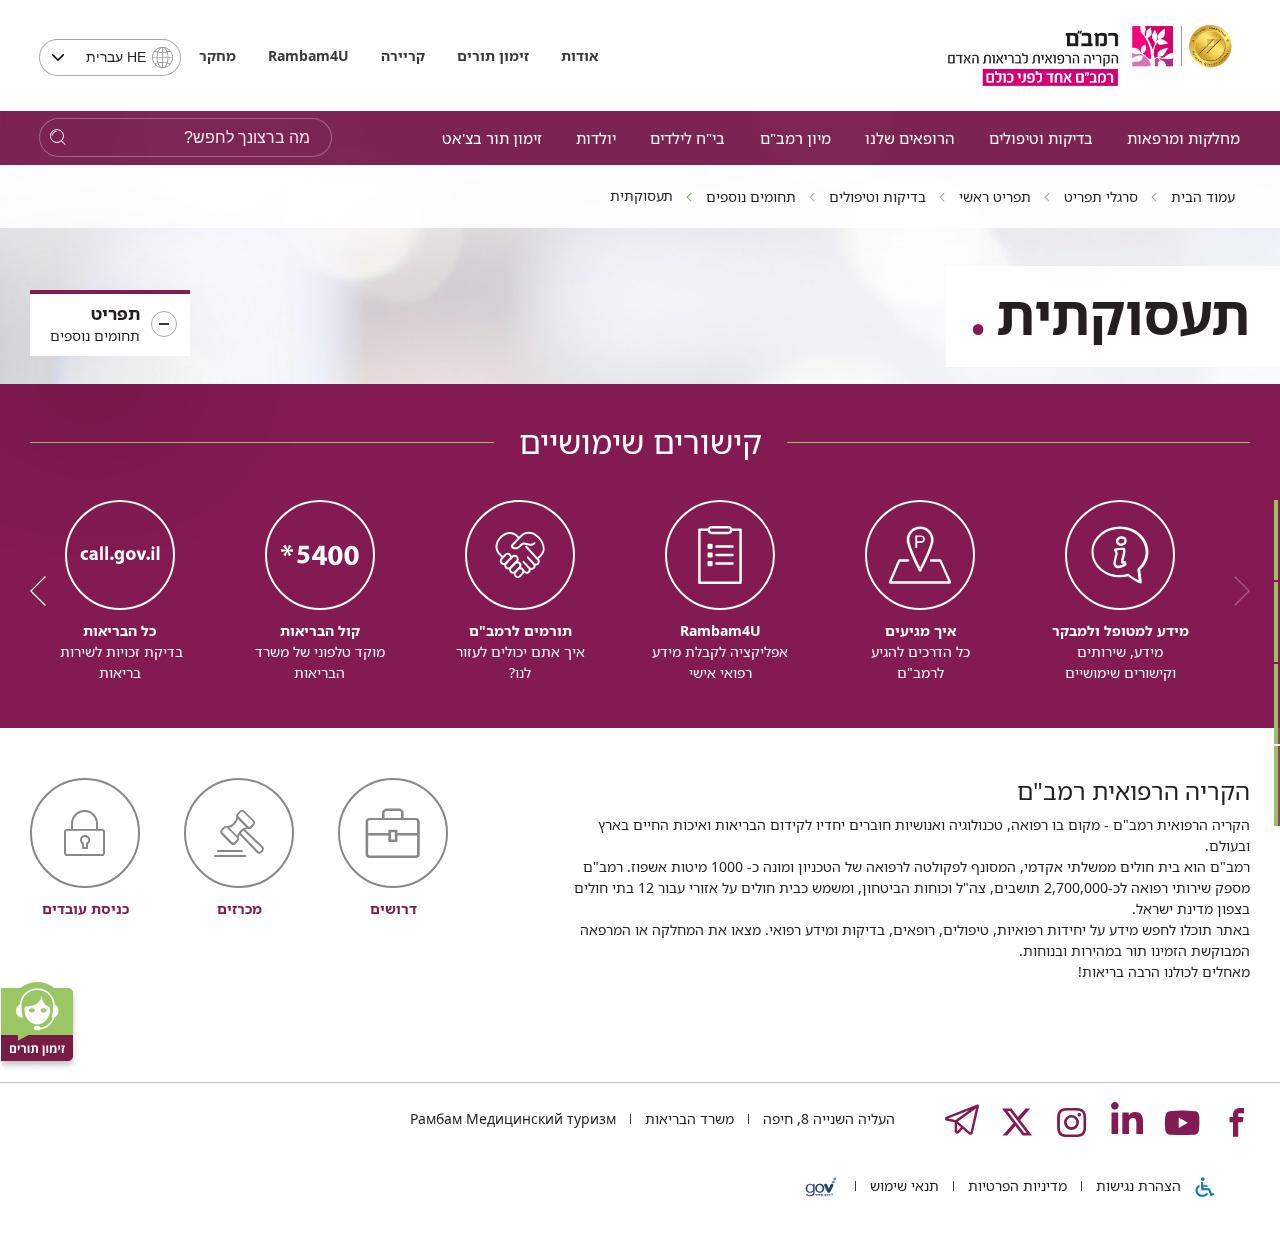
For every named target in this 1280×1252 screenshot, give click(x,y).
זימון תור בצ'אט (492, 138)
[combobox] (110, 57)
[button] (110, 325)
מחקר (217, 55)
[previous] (1235, 591)
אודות (579, 55)
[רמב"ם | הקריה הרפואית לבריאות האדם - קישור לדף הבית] (1090, 55)
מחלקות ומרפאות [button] (1183, 138)
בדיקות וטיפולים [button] (1041, 138)
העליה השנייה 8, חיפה (827, 1118)
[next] (45, 591)
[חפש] (57, 137)
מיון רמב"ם (795, 138)
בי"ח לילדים (687, 138)
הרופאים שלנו (909, 138)
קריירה (403, 55)
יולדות (596, 138)
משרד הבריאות (687, 1118)
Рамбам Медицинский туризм (513, 1118)
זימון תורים (493, 55)
